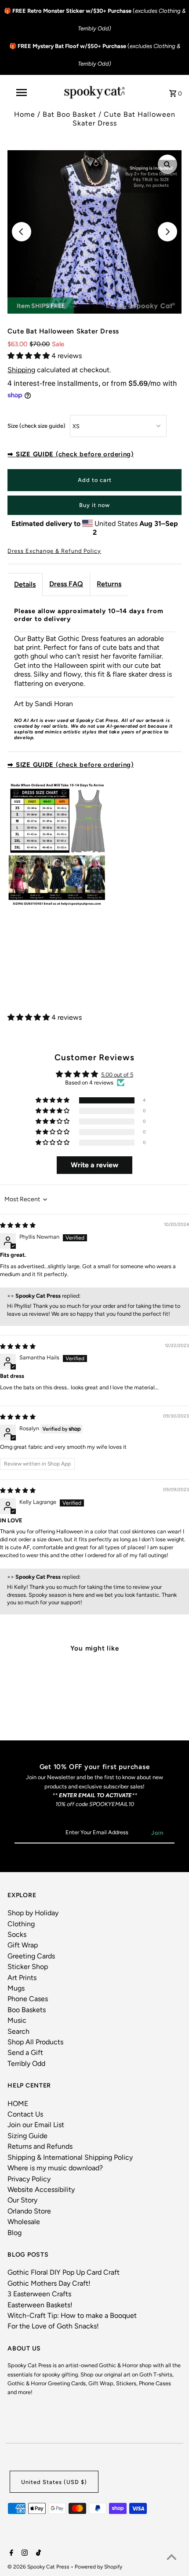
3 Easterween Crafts (39, 2294)
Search (18, 2031)
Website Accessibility (41, 2189)
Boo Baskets (27, 2010)
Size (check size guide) (36, 426)
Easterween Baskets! (40, 2305)
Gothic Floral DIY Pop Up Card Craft (64, 2272)
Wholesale (24, 2222)
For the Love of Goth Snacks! (53, 2326)
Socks (17, 1934)
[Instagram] (24, 2554)
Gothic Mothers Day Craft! (49, 2283)
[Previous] (22, 232)
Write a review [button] (94, 1165)
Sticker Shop (28, 1967)
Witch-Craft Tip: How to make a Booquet (72, 2315)
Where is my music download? (55, 2168)
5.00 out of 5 (117, 1075)
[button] (29, 356)
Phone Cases (28, 1999)
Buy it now (94, 505)
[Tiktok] (37, 2554)
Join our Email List (36, 2125)
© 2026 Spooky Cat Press (39, 2567)
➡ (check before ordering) (71, 454)
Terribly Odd (26, 2063)
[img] (18, 1225)
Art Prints (22, 1978)
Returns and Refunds (40, 2146)
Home (25, 114)
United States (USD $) (54, 2482)
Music (17, 2020)
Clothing (21, 1924)
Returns (109, 584)
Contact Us (25, 2114)
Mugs (16, 1988)
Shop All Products (35, 2042)
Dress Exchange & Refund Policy (54, 551)
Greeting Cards (31, 1956)
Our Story (22, 2200)
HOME (18, 2104)
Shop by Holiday (33, 1913)
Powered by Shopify (98, 2567)
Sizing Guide (27, 2136)
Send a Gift (25, 2052)
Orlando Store (29, 2211)
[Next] (167, 232)
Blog (15, 2233)
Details (25, 584)
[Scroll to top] (171, 2558)
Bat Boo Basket (69, 114)
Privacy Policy (29, 2179)
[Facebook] (10, 2554)
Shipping (21, 370)
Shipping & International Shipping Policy (70, 2157)
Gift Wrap (23, 1945)
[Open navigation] (23, 93)
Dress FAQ (66, 584)
